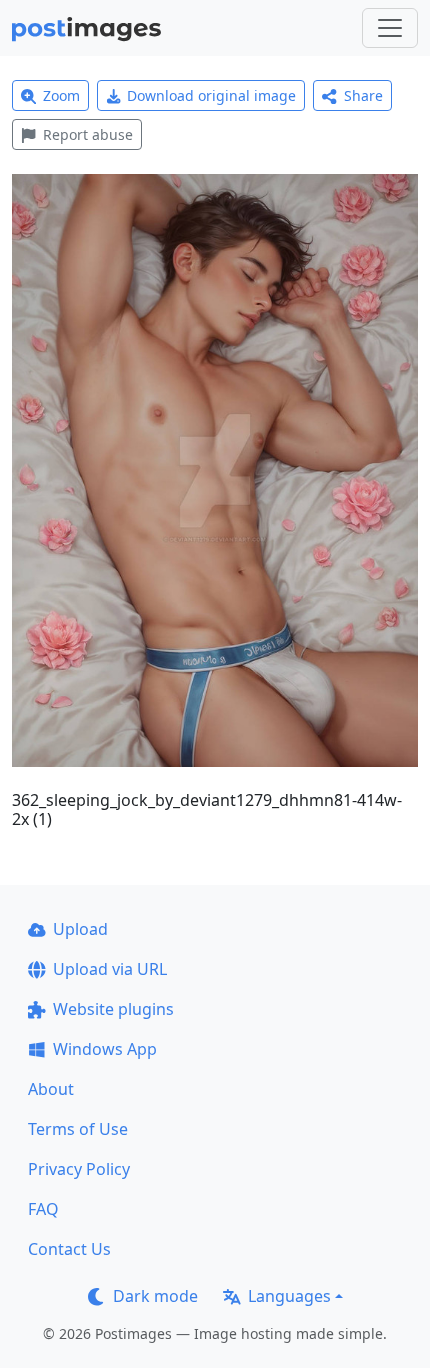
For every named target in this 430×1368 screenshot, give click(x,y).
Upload (80, 929)
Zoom (61, 95)
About (51, 1089)
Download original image (211, 95)
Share (363, 95)
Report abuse (88, 134)
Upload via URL (110, 969)
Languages (289, 1296)
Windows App (105, 1049)
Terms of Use (78, 1129)
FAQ (43, 1209)
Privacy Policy (79, 1169)
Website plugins (113, 1009)
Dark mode (155, 1296)
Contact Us (69, 1249)
